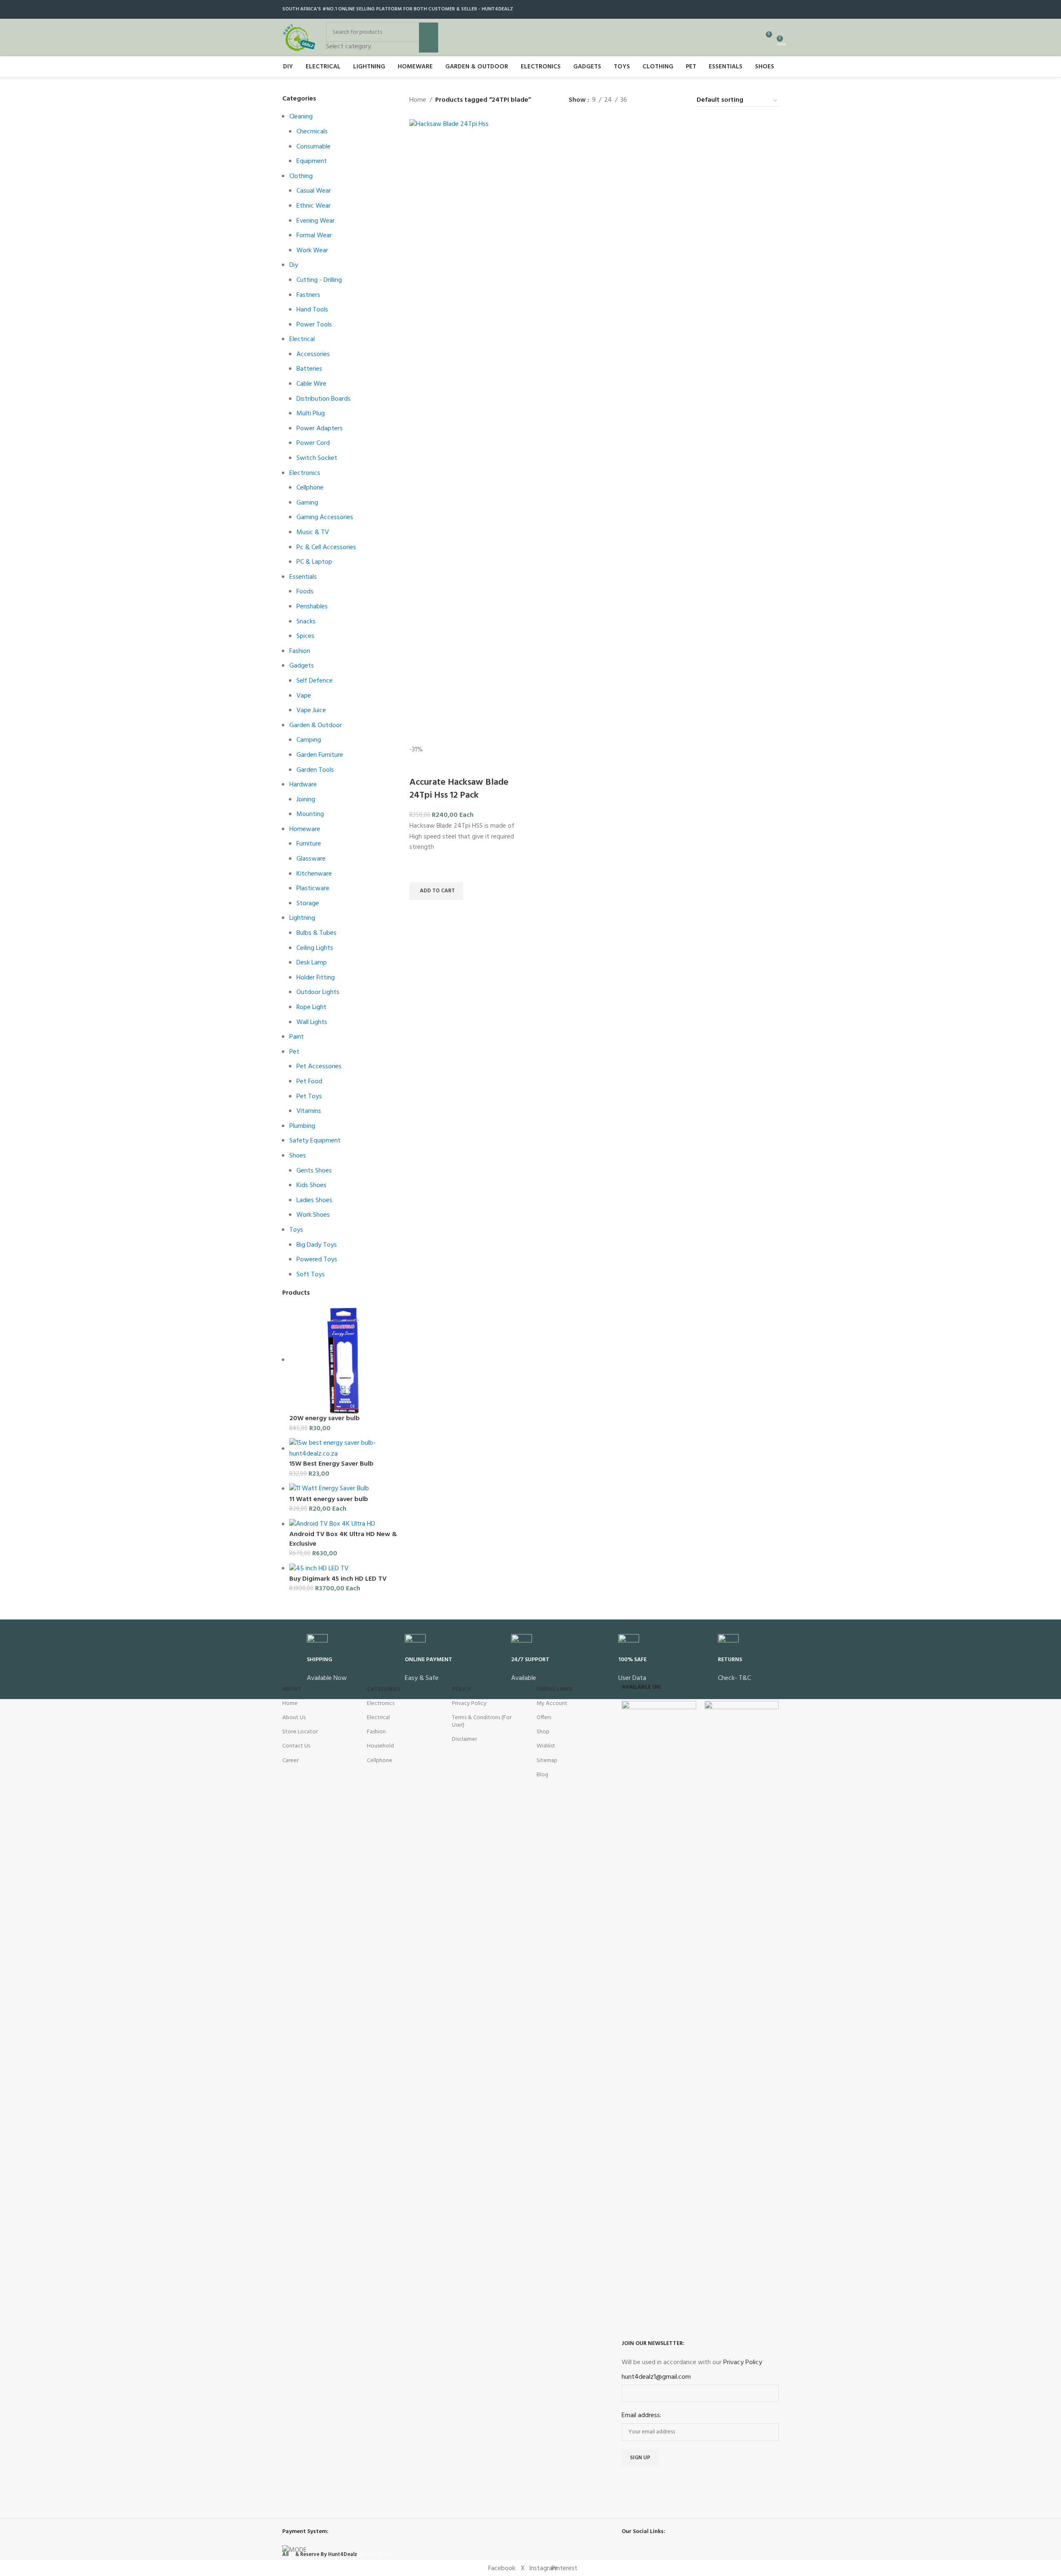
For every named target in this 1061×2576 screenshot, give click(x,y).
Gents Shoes (314, 1171)
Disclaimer (464, 1739)
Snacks (306, 622)
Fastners (308, 295)
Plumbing (302, 1126)
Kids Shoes (311, 1185)
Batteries (309, 369)
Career (290, 1761)
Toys (296, 1230)
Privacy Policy (469, 1704)
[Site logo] (299, 38)
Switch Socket (317, 458)
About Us (294, 1718)
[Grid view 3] (663, 101)
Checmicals (312, 132)
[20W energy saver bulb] (343, 1360)
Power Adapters (320, 429)
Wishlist (546, 1746)
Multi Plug (311, 414)
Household (380, 1746)
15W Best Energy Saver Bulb (331, 1464)
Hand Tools (312, 310)
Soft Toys (311, 1275)
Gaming (307, 503)
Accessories (313, 354)
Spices (305, 636)
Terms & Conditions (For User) (482, 1721)
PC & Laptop (314, 562)
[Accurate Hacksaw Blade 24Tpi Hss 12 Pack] (468, 432)
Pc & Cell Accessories (326, 547)
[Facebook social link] (742, 9)
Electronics (305, 473)
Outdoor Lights (318, 992)
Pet (294, 1052)
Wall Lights (312, 1022)
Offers (544, 1718)
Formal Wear (314, 236)
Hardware (303, 785)
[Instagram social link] (763, 9)
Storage (308, 904)
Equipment (312, 161)
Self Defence (315, 681)
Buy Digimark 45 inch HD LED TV (338, 1579)
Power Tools (314, 325)
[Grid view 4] (678, 101)
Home (418, 100)
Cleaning (301, 117)
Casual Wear (314, 191)
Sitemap (547, 1761)
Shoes (298, 1156)
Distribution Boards (324, 399)
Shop (543, 1732)
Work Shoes (313, 1215)
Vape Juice (311, 711)
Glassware (311, 859)
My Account (552, 1704)
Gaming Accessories (325, 517)
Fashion (300, 651)
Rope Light (311, 1007)
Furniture (309, 844)
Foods (305, 592)
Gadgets (302, 666)
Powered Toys (317, 1260)
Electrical (302, 339)
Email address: (641, 2416)
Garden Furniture (320, 755)
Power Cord (313, 443)
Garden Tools (315, 770)
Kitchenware (314, 874)
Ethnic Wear (314, 206)
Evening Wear (316, 221)
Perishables (312, 607)
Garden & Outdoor (316, 726)
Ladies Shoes (314, 1200)
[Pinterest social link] (774, 9)
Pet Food (309, 1082)
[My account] (750, 38)
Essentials (303, 577)
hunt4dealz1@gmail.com (656, 2377)
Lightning (302, 918)
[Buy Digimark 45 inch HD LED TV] (319, 1569)
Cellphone (310, 488)
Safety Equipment (315, 1141)
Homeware (305, 829)
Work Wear (312, 251)
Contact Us (296, 1746)
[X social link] (753, 9)
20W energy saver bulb (325, 1419)
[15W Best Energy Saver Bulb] (343, 1449)
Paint (297, 1037)
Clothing (301, 176)
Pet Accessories (319, 1067)
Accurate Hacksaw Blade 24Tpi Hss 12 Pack (459, 789)
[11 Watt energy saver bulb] (329, 1489)
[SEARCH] (429, 38)
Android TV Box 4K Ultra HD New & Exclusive (343, 1539)
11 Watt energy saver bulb (329, 1499)
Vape (304, 696)
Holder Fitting (316, 978)
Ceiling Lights (315, 948)
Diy (294, 265)
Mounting (310, 814)
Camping (309, 740)
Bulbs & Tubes (316, 933)
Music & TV (313, 532)
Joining (306, 800)
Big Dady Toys (317, 1245)
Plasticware (313, 889)
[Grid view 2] (647, 101)
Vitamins (309, 1111)
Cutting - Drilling (319, 280)
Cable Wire (311, 384)
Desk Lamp (312, 963)
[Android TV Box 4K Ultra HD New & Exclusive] (332, 1524)
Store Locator (300, 1732)
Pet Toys (309, 1097)
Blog (542, 1775)
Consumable (314, 147)
